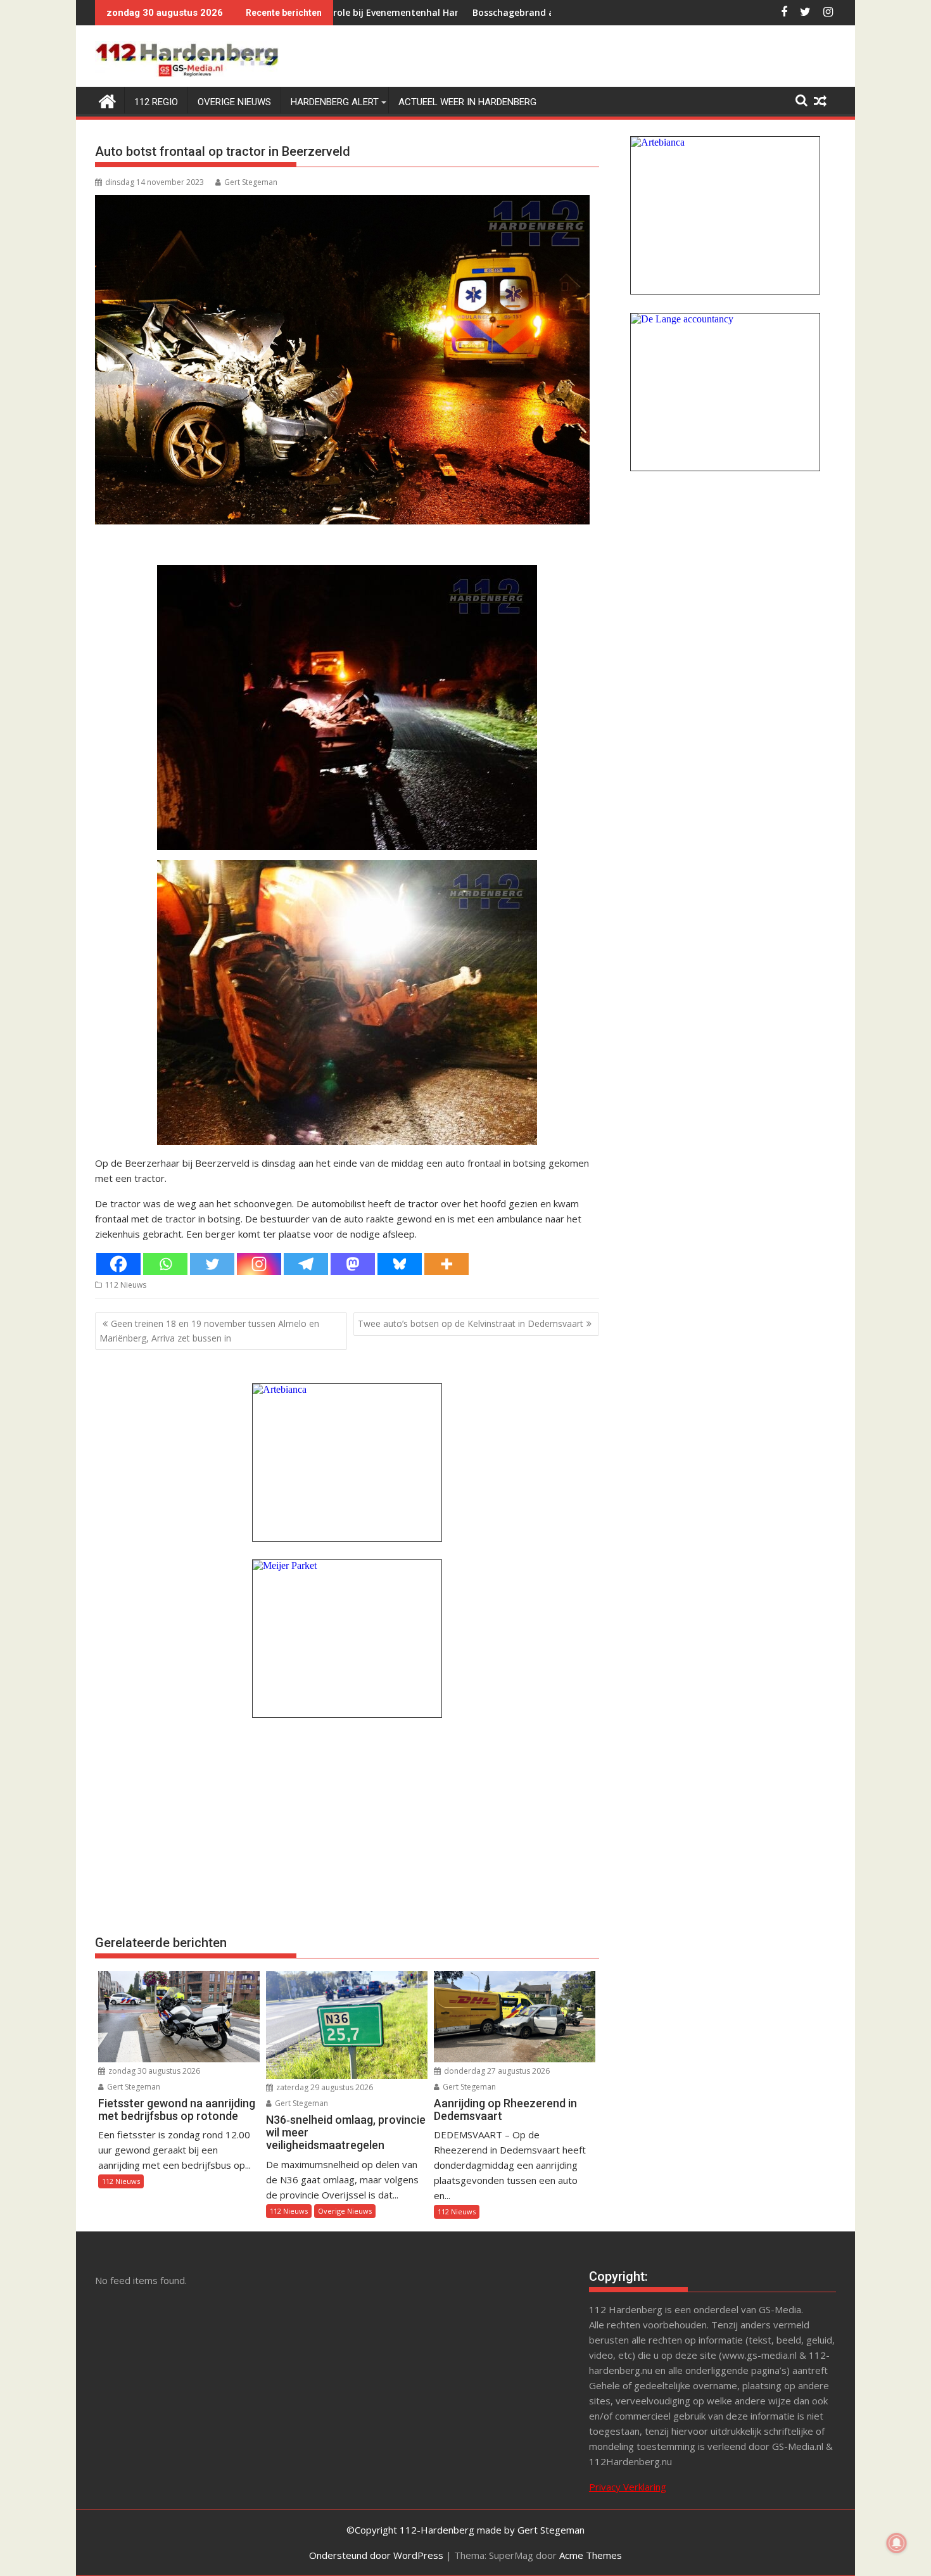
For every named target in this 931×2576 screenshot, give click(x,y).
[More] (446, 1264)
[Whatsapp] (165, 1264)
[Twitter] (212, 1264)
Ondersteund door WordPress (376, 2555)
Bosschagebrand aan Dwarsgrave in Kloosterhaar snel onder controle (500, 12)
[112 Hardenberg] (107, 100)
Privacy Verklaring (628, 2487)
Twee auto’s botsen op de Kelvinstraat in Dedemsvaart (471, 1323)
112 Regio (156, 102)
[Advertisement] (347, 1825)
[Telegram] (306, 1264)
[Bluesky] (400, 1264)
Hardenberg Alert (335, 102)
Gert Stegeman (251, 182)
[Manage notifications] (897, 2543)
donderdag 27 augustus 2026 (496, 2071)
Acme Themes (591, 2555)
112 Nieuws (126, 1285)
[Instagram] (259, 1264)
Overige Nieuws (234, 102)
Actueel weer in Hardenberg (467, 102)
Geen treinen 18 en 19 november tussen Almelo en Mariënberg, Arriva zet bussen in (209, 1330)
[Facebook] (118, 1264)
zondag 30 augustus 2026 (153, 2071)
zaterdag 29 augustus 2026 (324, 2087)
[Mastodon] (353, 1264)
